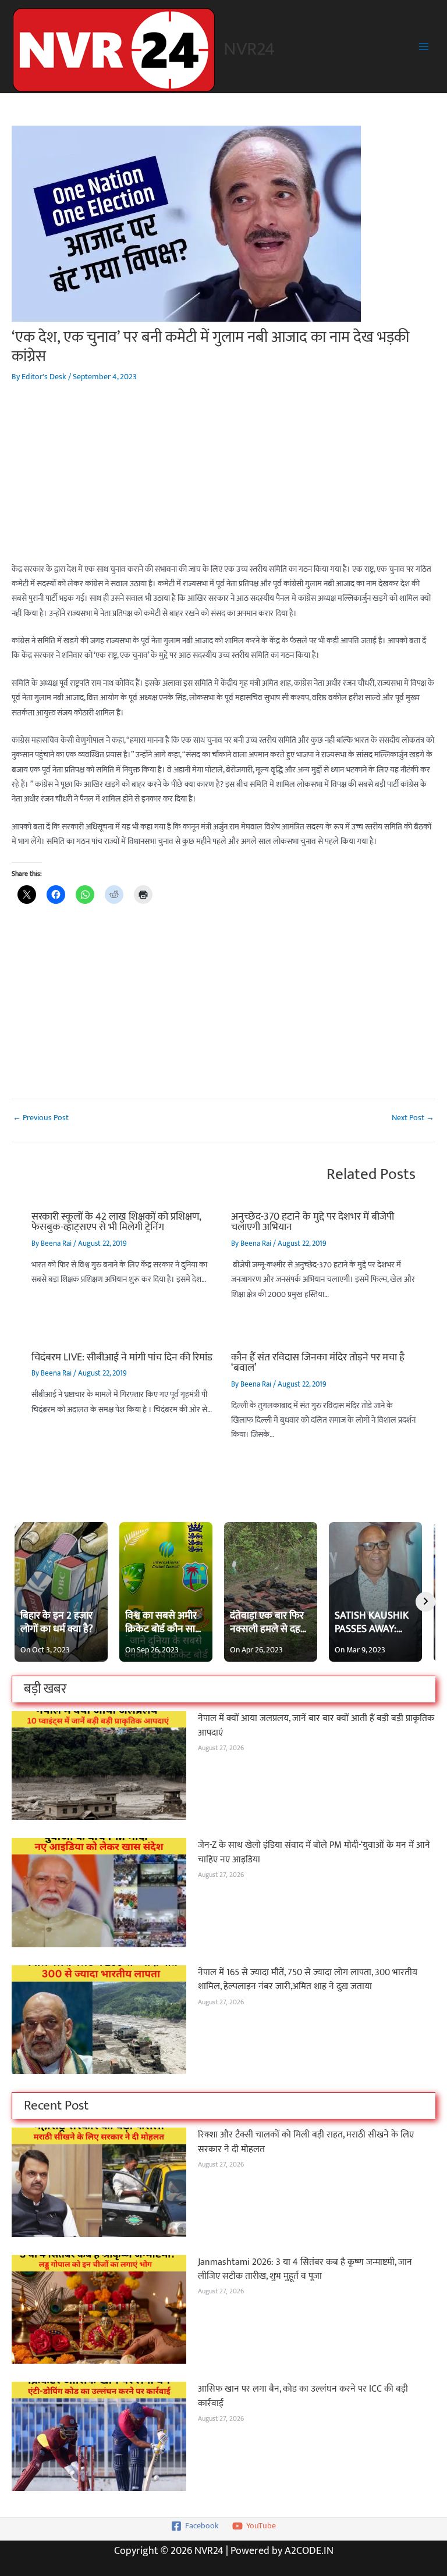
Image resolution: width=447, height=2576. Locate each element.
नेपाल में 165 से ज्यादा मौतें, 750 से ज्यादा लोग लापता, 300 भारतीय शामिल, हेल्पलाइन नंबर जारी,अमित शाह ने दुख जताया (308, 1980)
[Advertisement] (223, 481)
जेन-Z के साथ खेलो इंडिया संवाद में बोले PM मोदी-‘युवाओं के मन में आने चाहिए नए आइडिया (314, 1852)
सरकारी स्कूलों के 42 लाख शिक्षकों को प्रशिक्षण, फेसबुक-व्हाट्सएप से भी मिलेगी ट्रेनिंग (116, 1222)
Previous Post (41, 1118)
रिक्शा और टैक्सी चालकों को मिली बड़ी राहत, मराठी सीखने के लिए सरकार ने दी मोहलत (306, 2142)
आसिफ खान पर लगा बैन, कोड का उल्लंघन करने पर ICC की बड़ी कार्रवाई (303, 2396)
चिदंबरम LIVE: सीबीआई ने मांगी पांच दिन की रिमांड (122, 1357)
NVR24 (249, 49)
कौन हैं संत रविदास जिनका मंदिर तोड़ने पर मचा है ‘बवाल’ (318, 1362)
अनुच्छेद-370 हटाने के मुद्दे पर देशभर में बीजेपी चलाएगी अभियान (313, 1222)
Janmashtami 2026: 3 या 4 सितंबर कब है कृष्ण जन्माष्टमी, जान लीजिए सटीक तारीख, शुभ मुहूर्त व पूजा (305, 2269)
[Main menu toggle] (424, 47)
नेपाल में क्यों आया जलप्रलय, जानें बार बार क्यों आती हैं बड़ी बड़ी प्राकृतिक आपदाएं (316, 1725)
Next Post (413, 1118)
